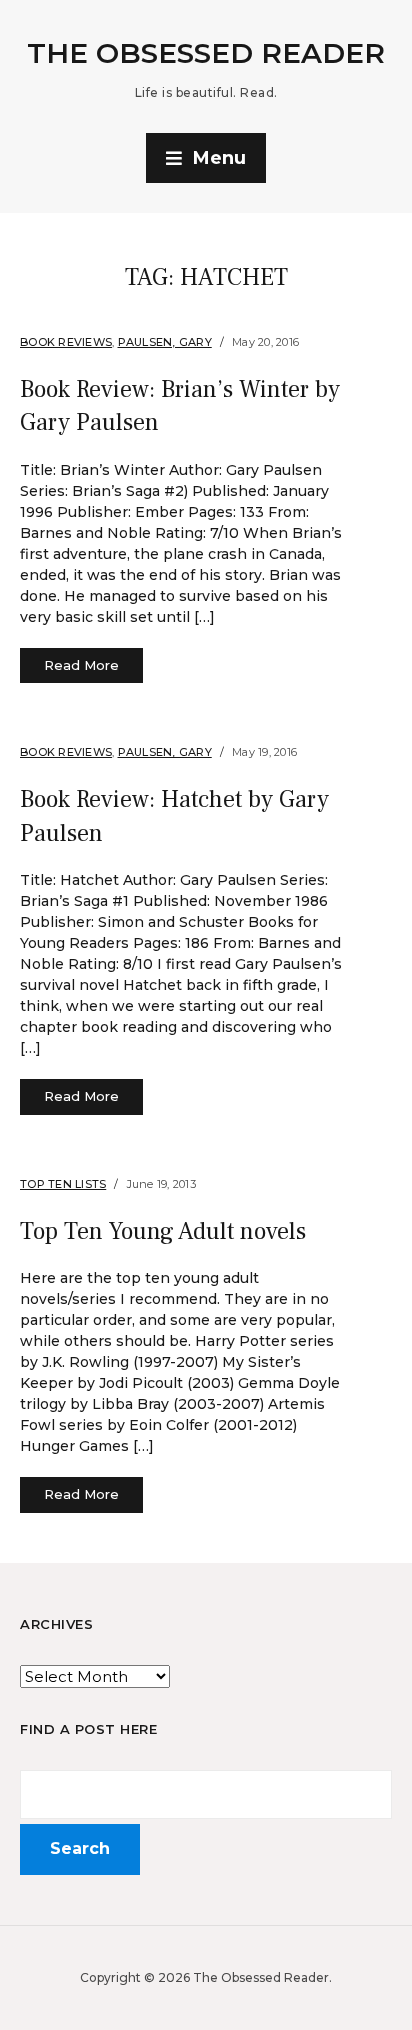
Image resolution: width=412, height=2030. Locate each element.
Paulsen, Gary (165, 342)
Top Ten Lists (63, 1184)
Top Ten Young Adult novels (163, 1231)
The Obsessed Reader (206, 53)
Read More (81, 665)
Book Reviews (66, 342)
